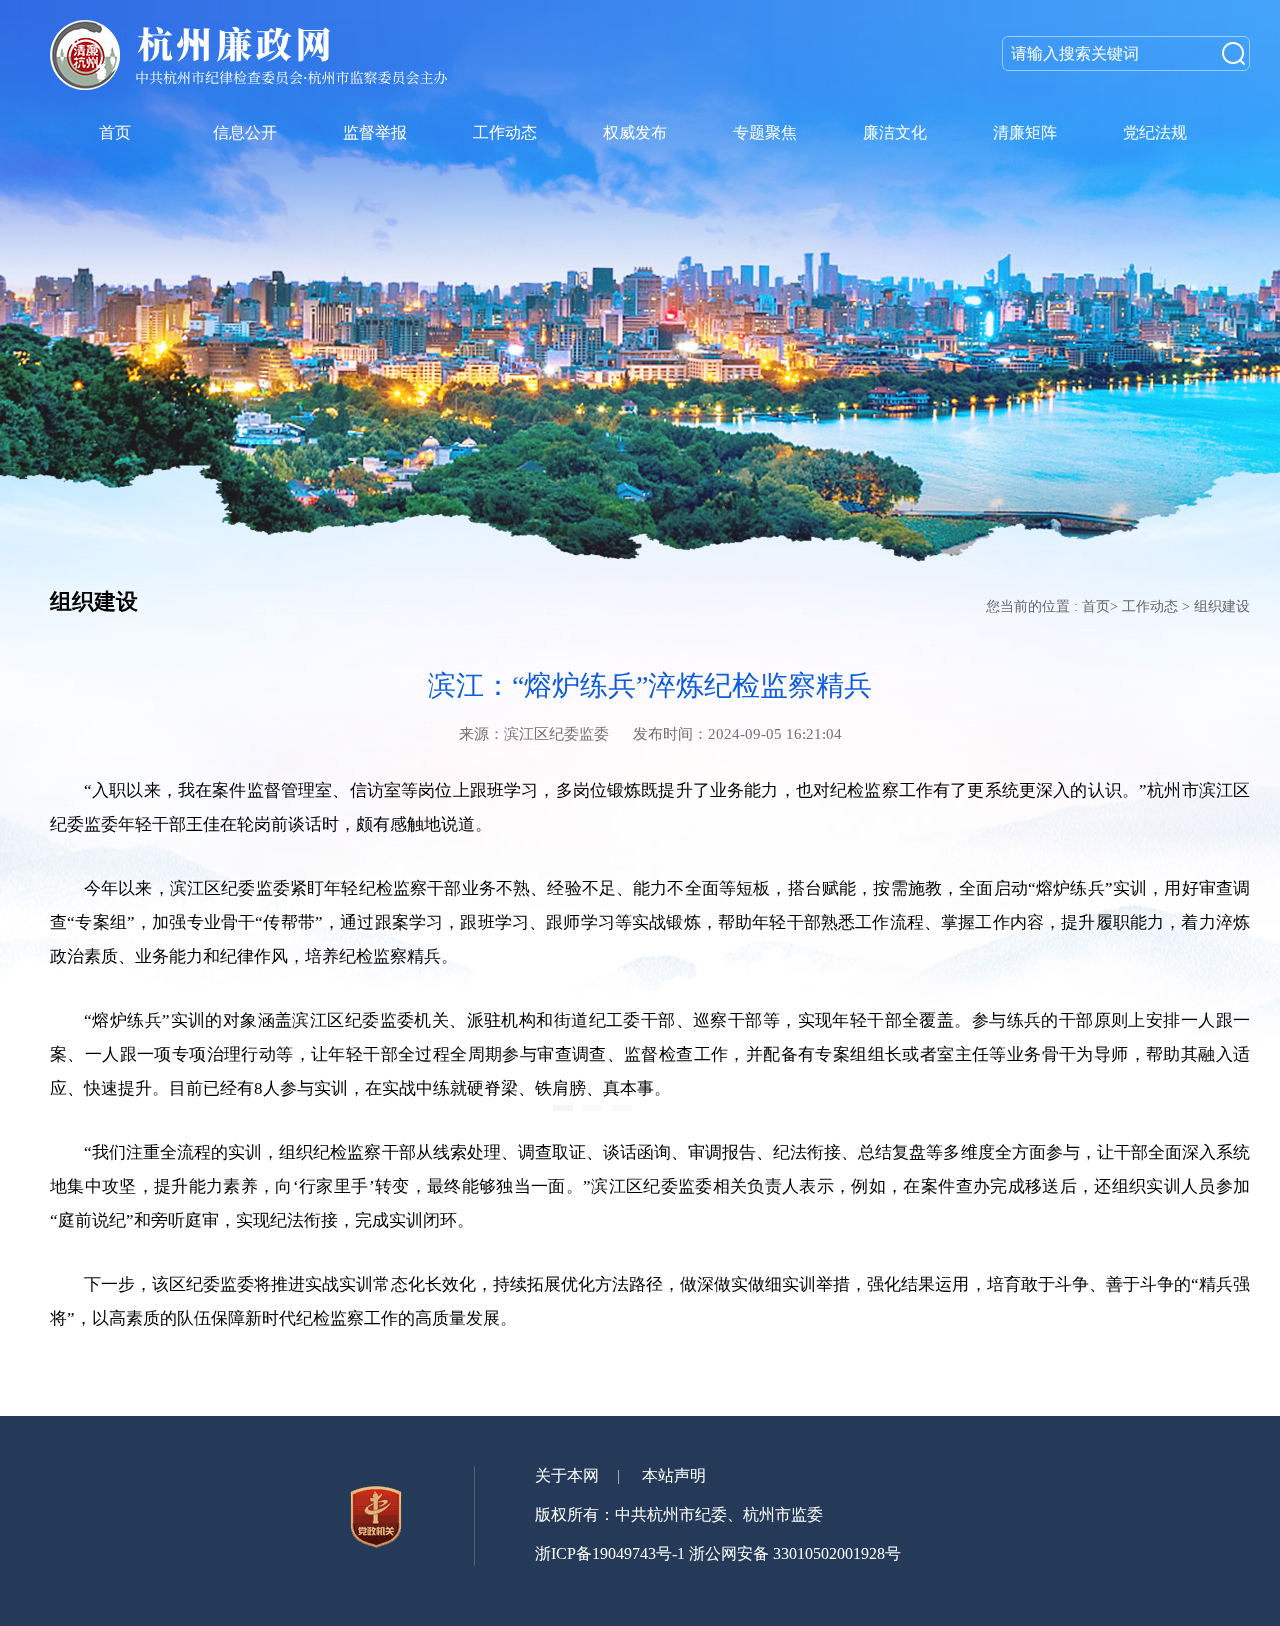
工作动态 (1150, 606)
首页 (1096, 606)
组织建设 (1222, 606)
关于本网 (567, 1475)
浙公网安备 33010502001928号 (795, 1553)
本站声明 (674, 1475)
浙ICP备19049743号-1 (610, 1553)
